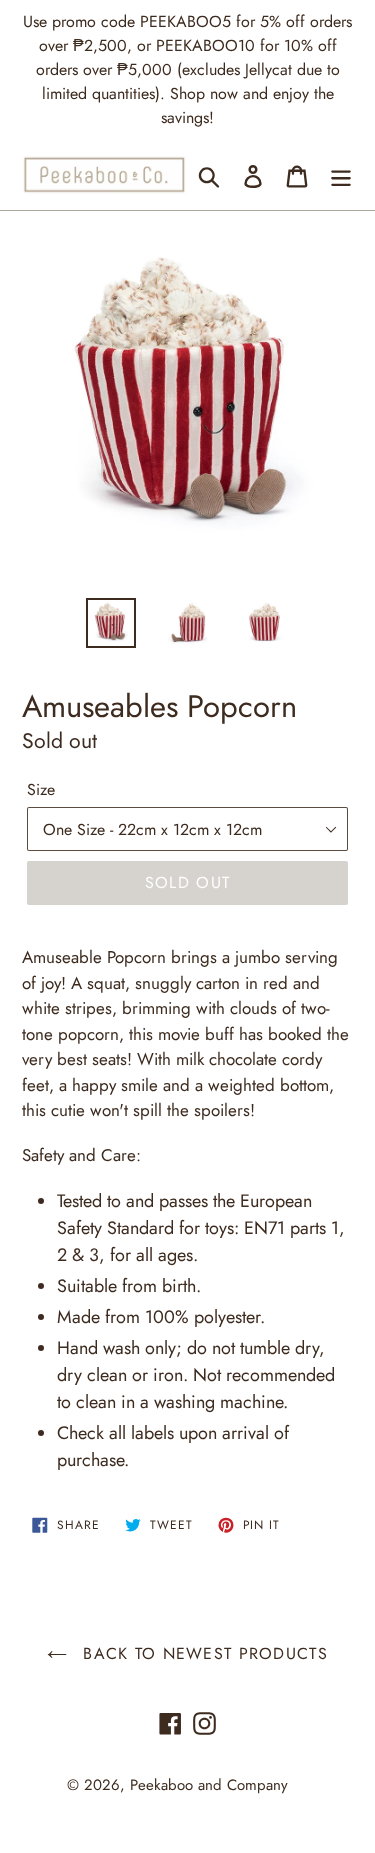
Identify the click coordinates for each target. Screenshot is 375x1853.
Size (41, 789)
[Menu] (341, 174)
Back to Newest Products (202, 1653)
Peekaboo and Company (209, 1785)
